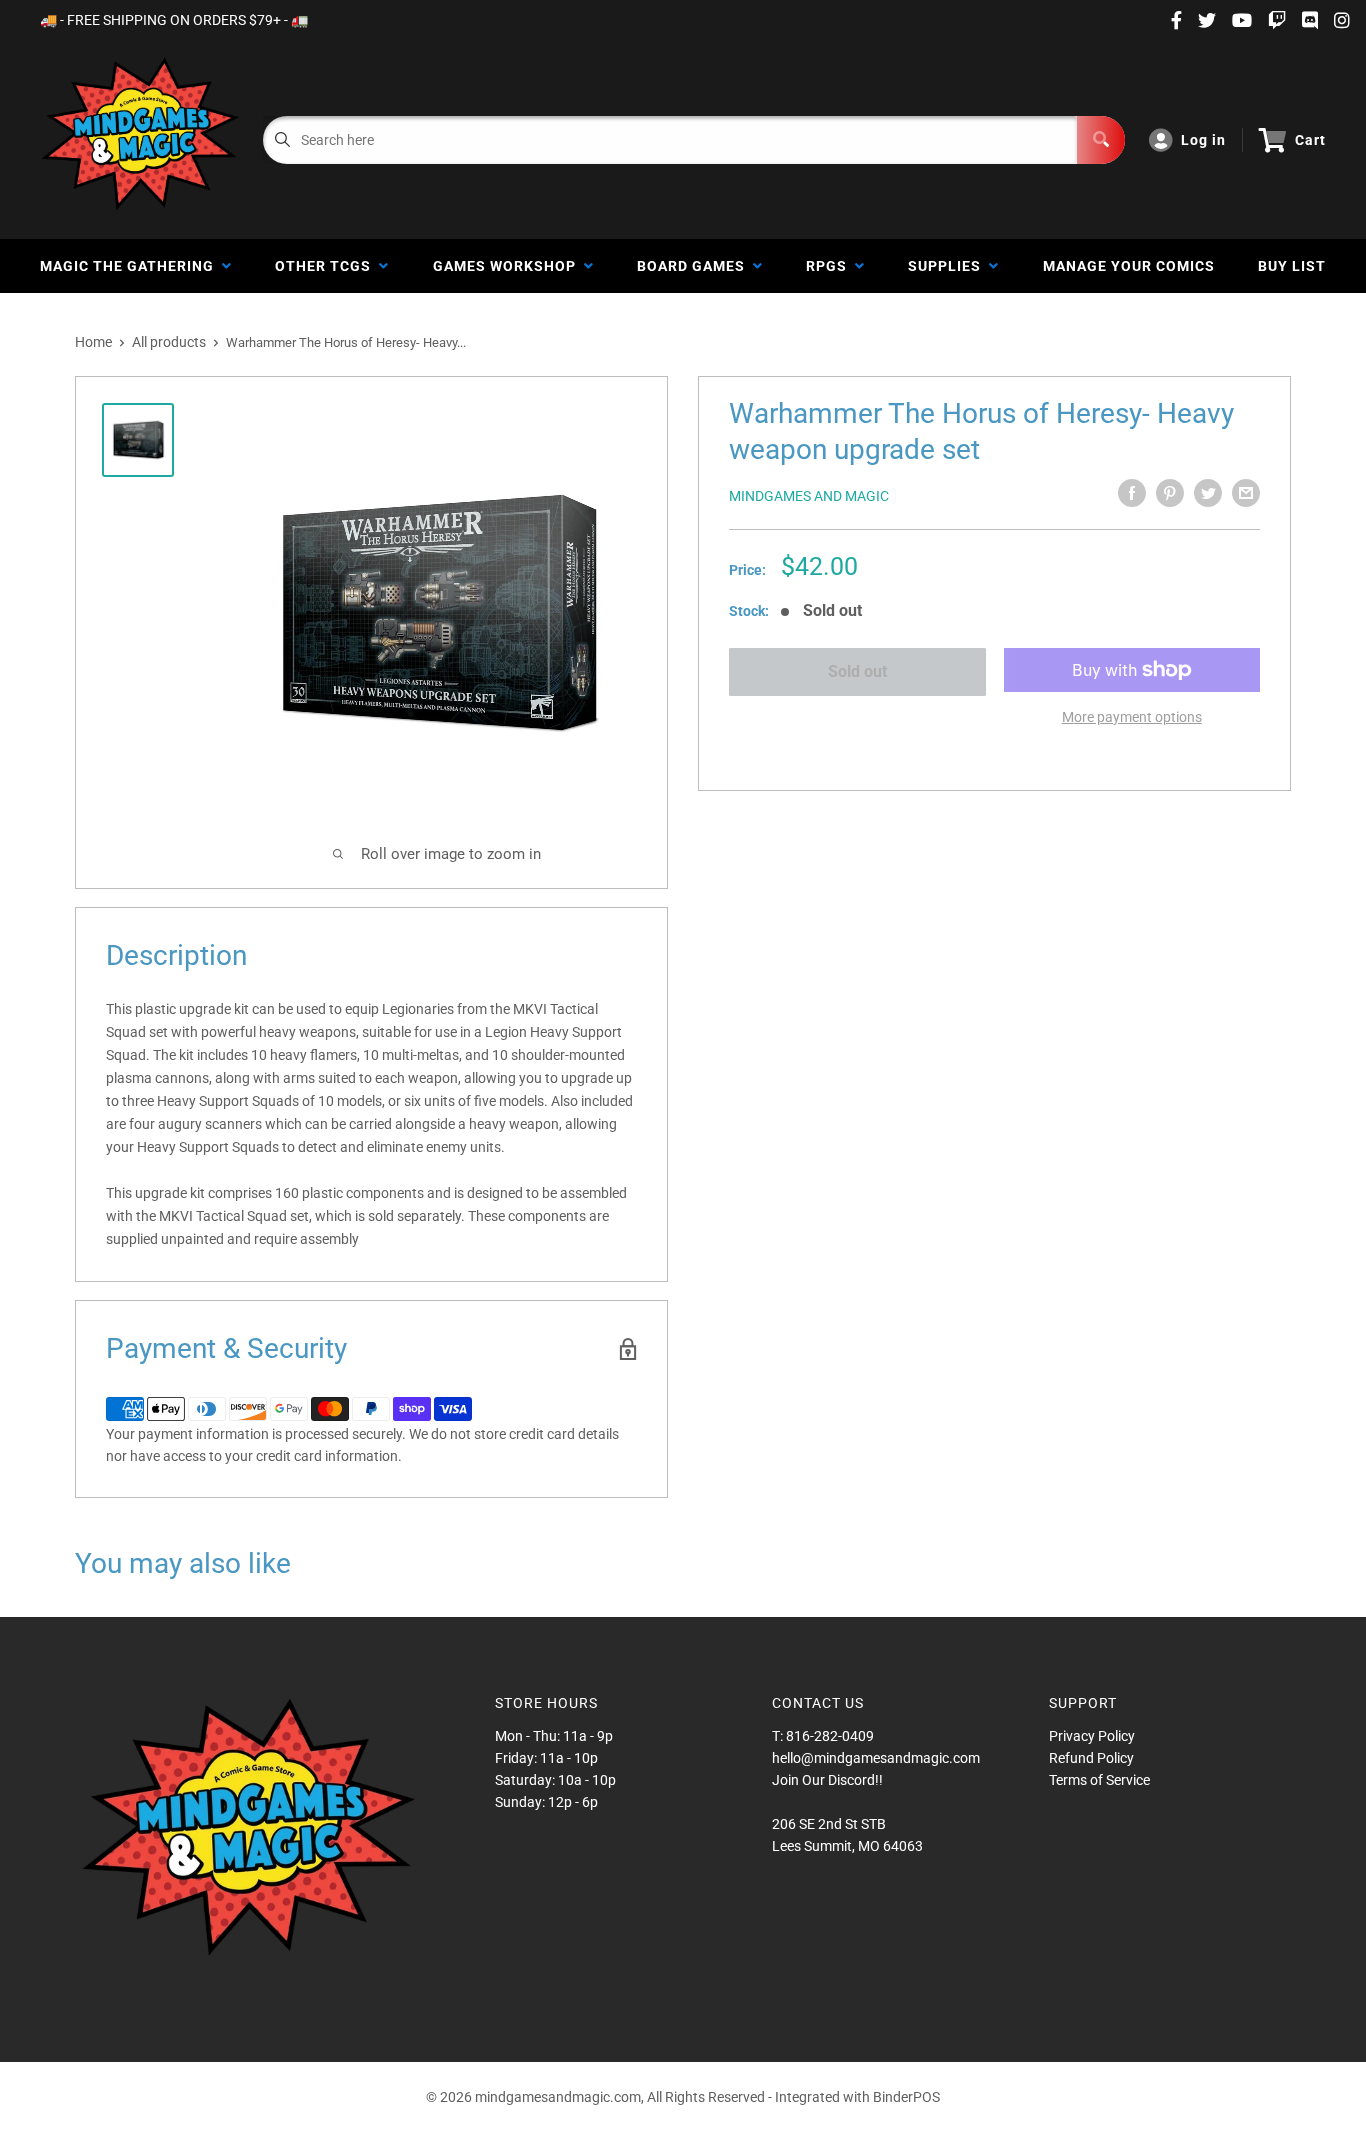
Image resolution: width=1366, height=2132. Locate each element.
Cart (1310, 140)
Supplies (948, 266)
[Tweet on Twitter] (1208, 493)
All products (169, 342)
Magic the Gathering (131, 266)
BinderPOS (906, 2097)
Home (93, 342)
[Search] (1101, 140)
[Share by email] (1246, 493)
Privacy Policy (1092, 1736)
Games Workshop (508, 266)
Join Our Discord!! (827, 1780)
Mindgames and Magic (809, 496)
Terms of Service (1099, 1780)
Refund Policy (1091, 1758)
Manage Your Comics (1129, 266)
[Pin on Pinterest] (1170, 493)
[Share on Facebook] (1132, 493)
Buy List (1292, 266)
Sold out (857, 671)
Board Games (695, 266)
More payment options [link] (1132, 717)
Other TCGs (327, 266)
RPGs (830, 266)
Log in (1203, 140)
